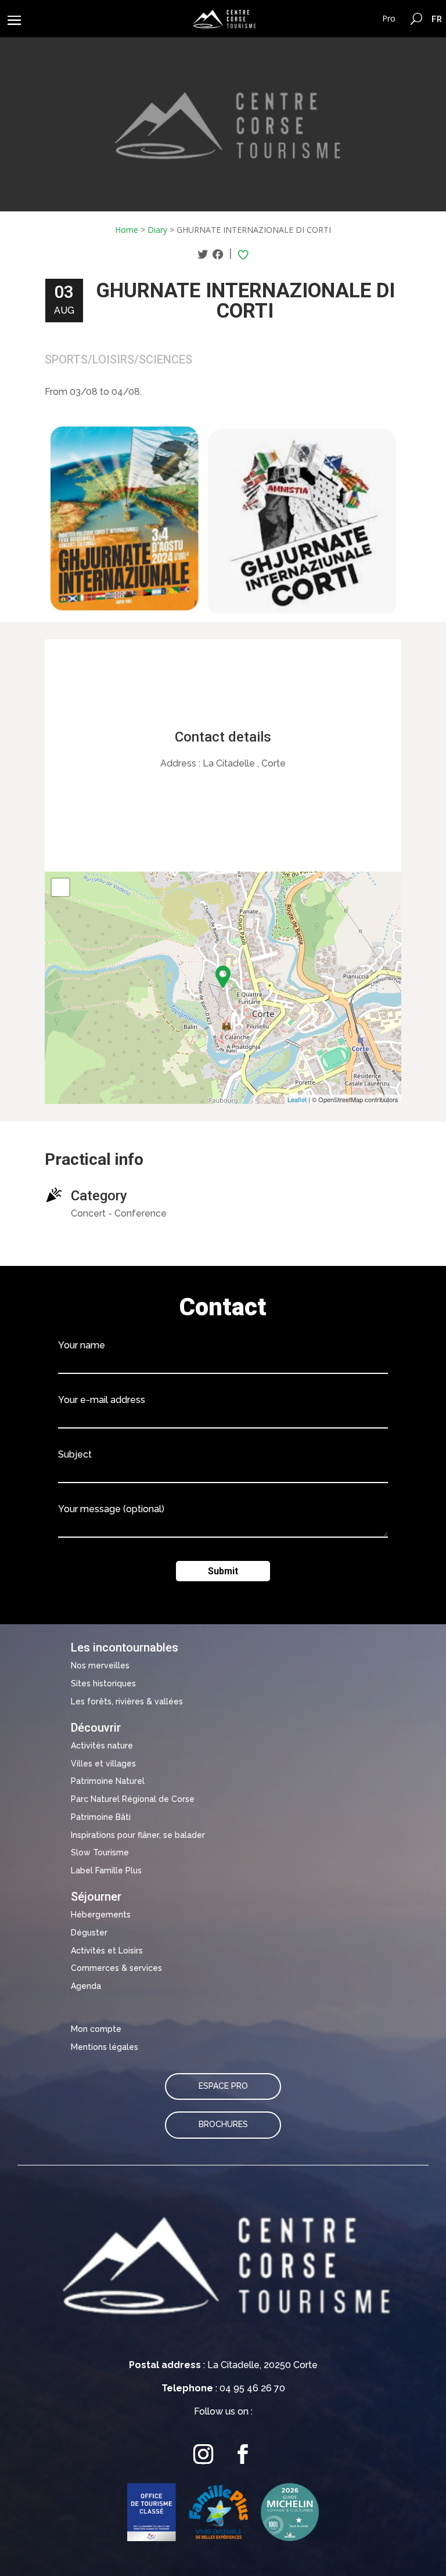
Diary (157, 230)
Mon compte (96, 2029)
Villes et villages (103, 1764)
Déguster (89, 1933)
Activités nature (102, 1746)
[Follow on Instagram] (203, 2454)
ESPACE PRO (223, 2086)
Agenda (86, 1986)
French (437, 19)
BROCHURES (223, 2124)
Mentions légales (105, 2047)
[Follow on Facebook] (243, 2454)
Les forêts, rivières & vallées (127, 1701)
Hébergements (101, 1915)
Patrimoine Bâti (101, 1817)
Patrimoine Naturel (108, 1781)
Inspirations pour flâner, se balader (138, 1835)
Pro (389, 18)
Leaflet (297, 1099)
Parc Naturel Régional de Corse (133, 1799)
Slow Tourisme (100, 1852)
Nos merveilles (100, 1665)
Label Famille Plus (106, 1870)
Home (127, 230)
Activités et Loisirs (107, 1951)
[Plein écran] (60, 887)
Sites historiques (103, 1683)
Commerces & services (116, 1968)
